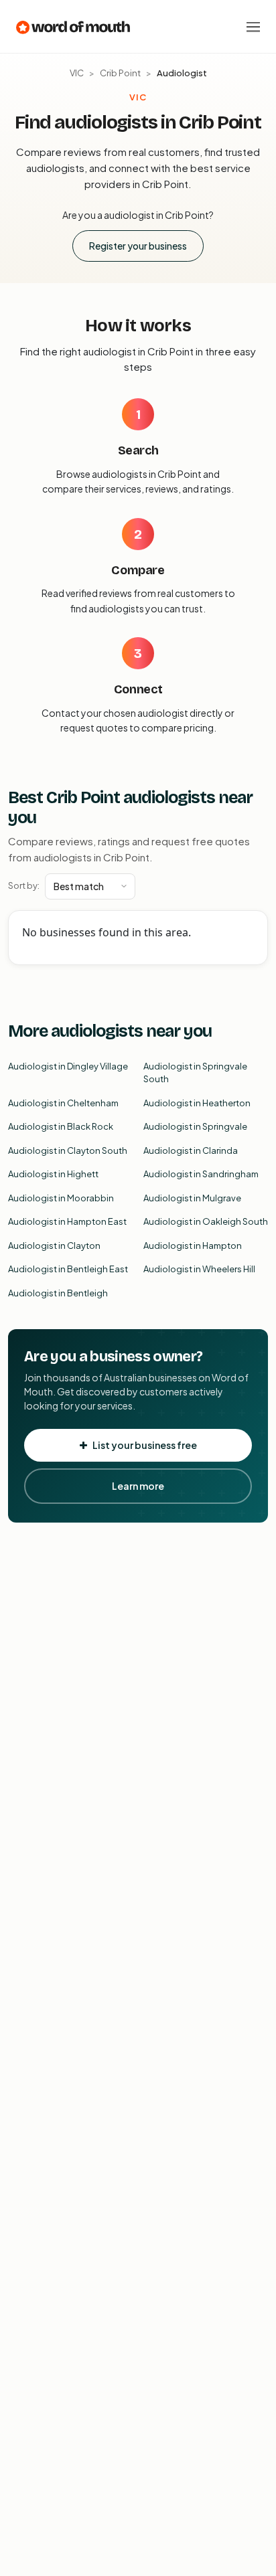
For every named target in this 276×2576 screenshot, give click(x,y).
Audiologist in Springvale (195, 1126)
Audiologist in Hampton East (67, 1221)
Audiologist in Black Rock (61, 1126)
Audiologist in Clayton (54, 1246)
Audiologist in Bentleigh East (68, 1269)
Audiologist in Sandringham (201, 1174)
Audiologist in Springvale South (195, 1073)
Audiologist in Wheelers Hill (199, 1269)
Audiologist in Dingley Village (68, 1066)
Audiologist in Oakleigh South (206, 1221)
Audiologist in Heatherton (197, 1103)
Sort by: (24, 885)
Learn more (138, 1486)
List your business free (145, 1445)
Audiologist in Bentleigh (58, 1293)
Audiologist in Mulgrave (192, 1198)
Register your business (138, 246)
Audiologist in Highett (53, 1174)
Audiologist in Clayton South (68, 1150)
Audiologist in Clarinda (191, 1150)
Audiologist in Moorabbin (61, 1198)
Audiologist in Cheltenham (63, 1103)
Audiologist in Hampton (193, 1246)
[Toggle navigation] (253, 27)
